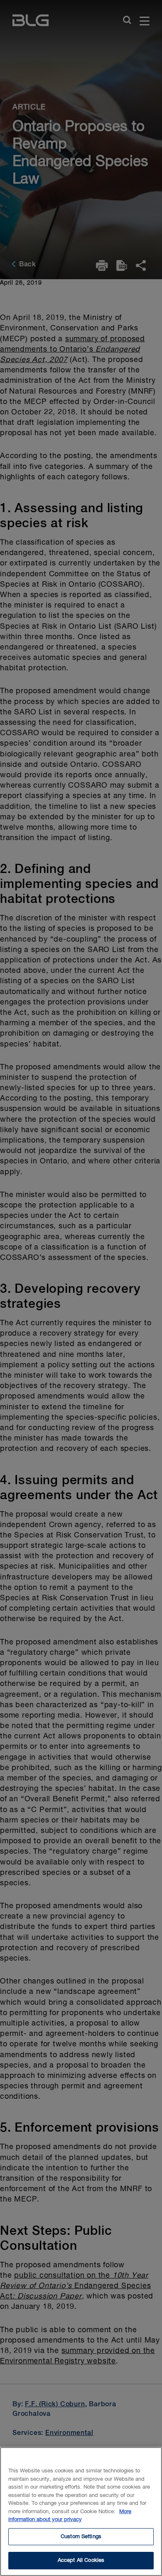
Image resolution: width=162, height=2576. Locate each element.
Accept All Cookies (81, 2560)
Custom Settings (81, 2537)
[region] (81, 2512)
